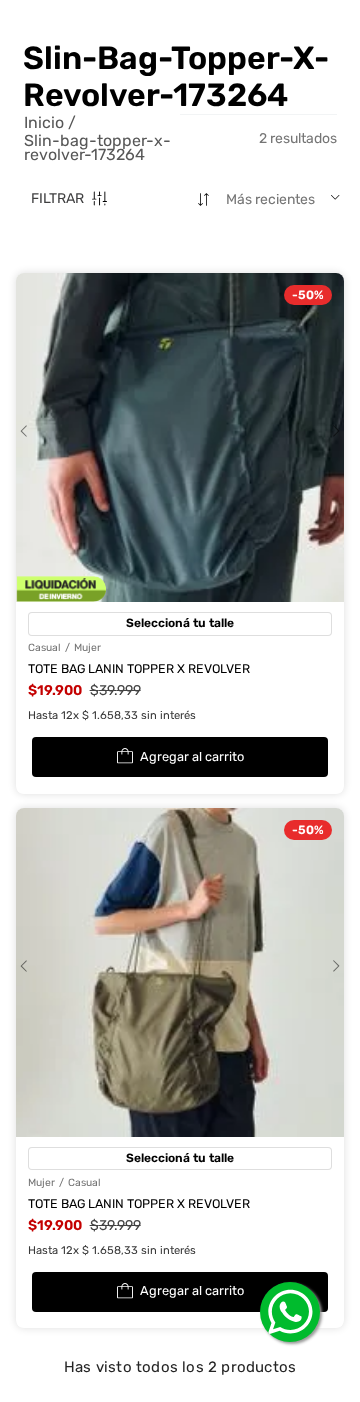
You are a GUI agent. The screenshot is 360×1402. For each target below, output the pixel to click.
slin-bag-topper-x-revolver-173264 (97, 148)
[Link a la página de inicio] (50, 123)
